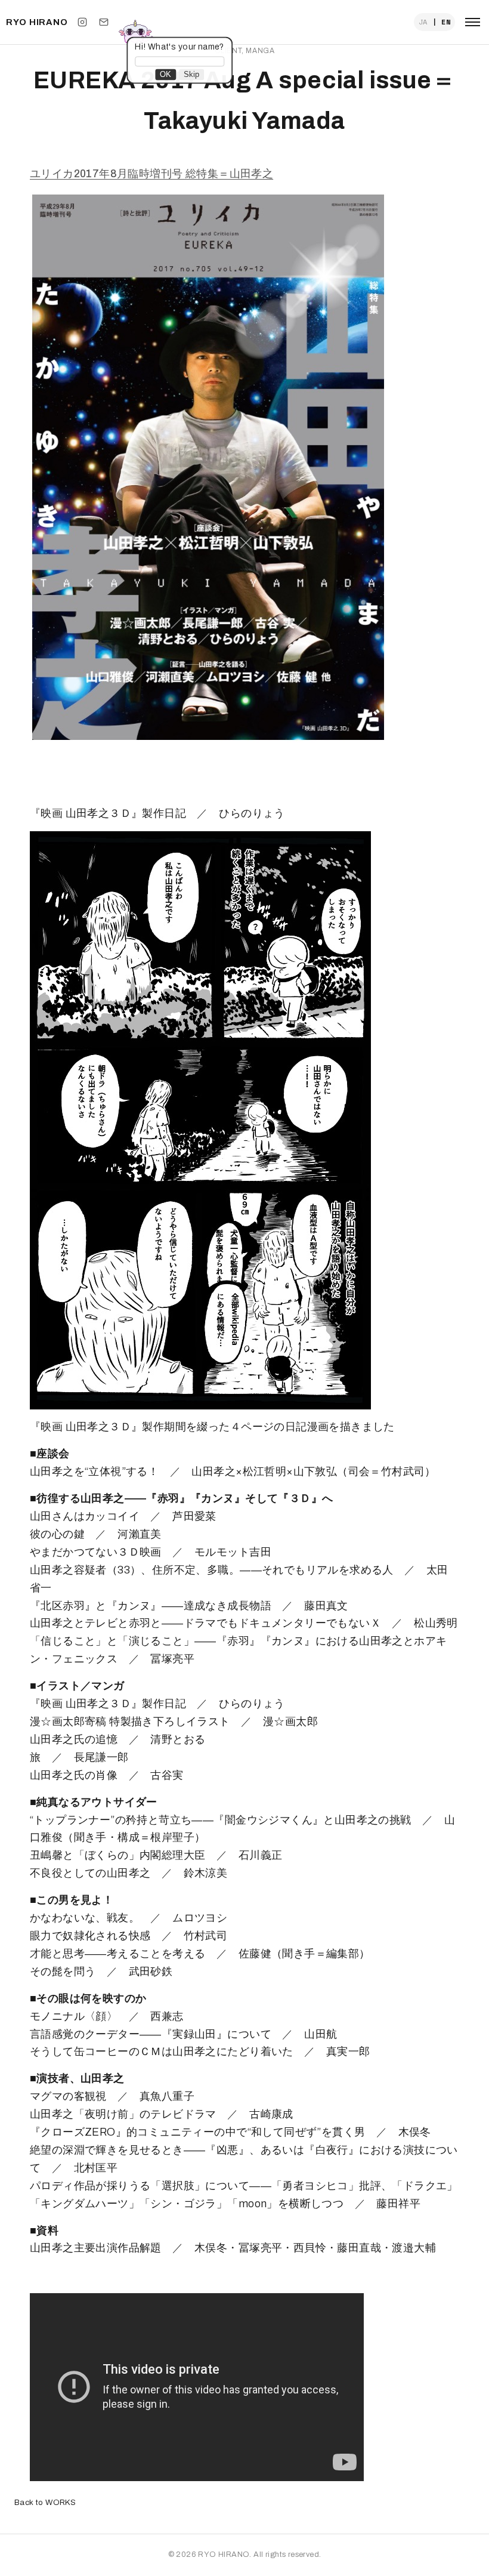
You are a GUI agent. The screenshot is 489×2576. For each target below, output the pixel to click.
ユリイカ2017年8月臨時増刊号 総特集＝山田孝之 (151, 174)
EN (446, 22)
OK (165, 74)
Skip (191, 74)
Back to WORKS (45, 2502)
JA (423, 22)
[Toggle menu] (473, 22)
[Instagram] (82, 22)
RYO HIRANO (37, 22)
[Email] (104, 22)
